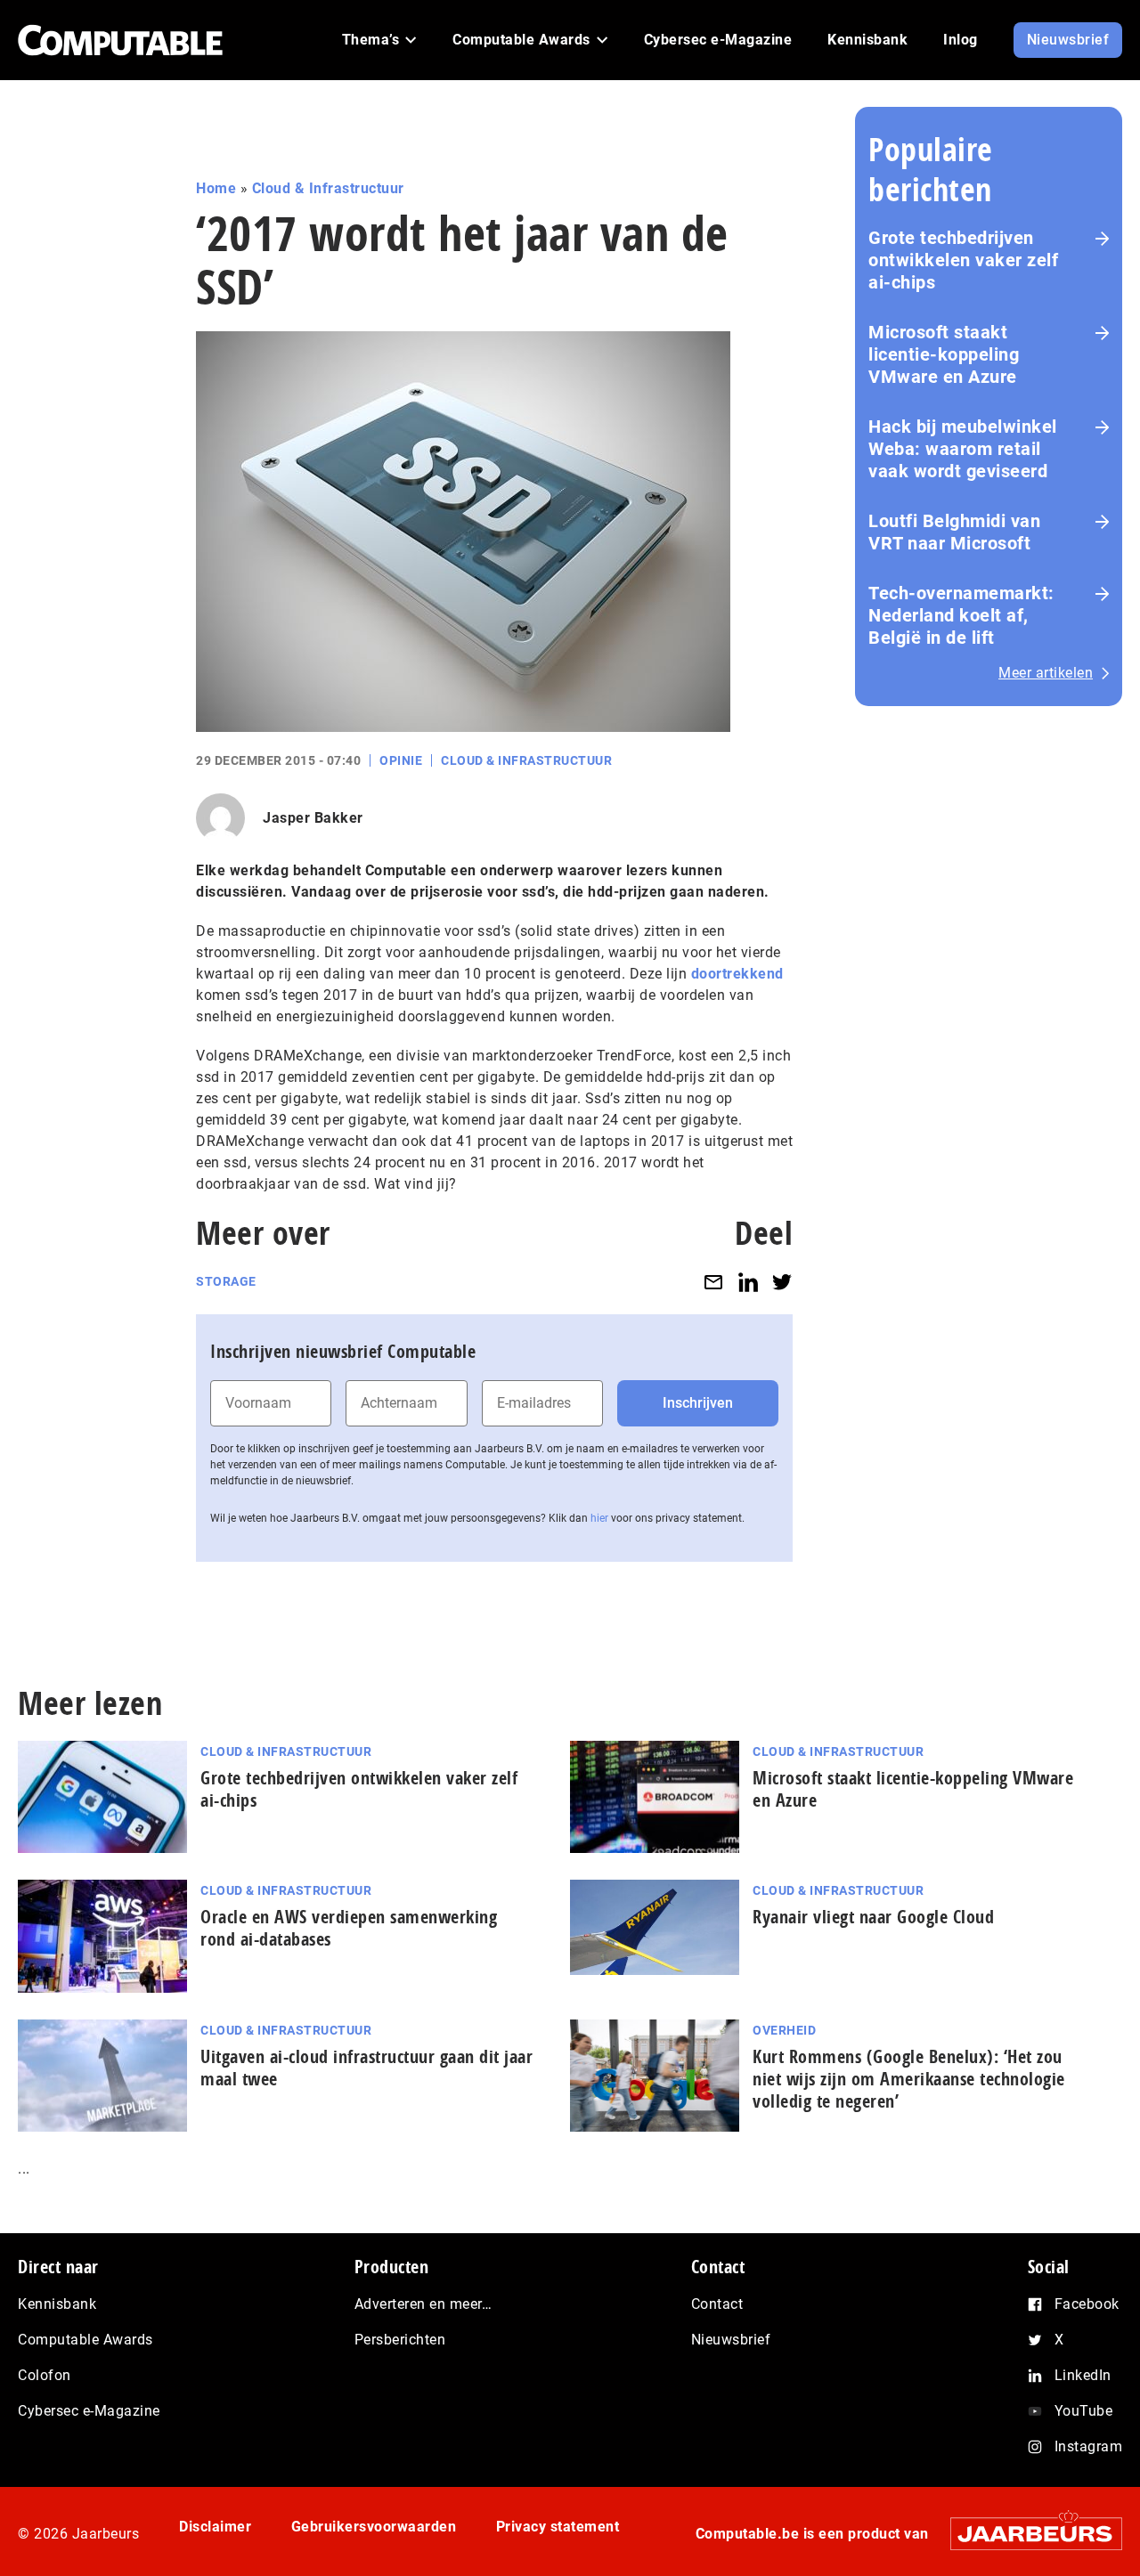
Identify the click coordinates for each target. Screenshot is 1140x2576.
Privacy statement (558, 2527)
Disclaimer (215, 2527)
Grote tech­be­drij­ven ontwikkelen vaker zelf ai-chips (359, 1789)
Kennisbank (57, 2304)
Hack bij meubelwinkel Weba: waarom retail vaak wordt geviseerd (963, 449)
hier (599, 1518)
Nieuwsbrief (731, 2340)
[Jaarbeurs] (1027, 2534)
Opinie (401, 760)
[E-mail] (713, 1282)
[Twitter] (782, 1282)
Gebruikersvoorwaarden (374, 2527)
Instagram (1089, 2446)
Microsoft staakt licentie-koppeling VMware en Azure (944, 354)
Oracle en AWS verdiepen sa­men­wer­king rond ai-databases (349, 1928)
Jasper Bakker (313, 818)
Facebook (1087, 2304)
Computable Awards (85, 2340)
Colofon (45, 2375)
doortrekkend (737, 974)
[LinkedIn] (748, 1282)
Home (216, 188)
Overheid (784, 2030)
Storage (226, 1281)
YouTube (1084, 2411)
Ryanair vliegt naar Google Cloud (873, 1917)
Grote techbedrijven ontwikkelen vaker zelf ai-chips (963, 260)
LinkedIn (1083, 2375)
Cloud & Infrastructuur (328, 188)
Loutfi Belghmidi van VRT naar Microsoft (954, 532)
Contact (717, 2304)
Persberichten (400, 2340)
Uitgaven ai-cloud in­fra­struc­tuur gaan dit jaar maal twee (366, 2068)
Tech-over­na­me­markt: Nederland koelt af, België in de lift (961, 615)
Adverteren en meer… (423, 2304)
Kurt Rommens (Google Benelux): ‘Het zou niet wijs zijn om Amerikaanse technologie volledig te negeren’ (909, 2079)
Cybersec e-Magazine (89, 2411)
